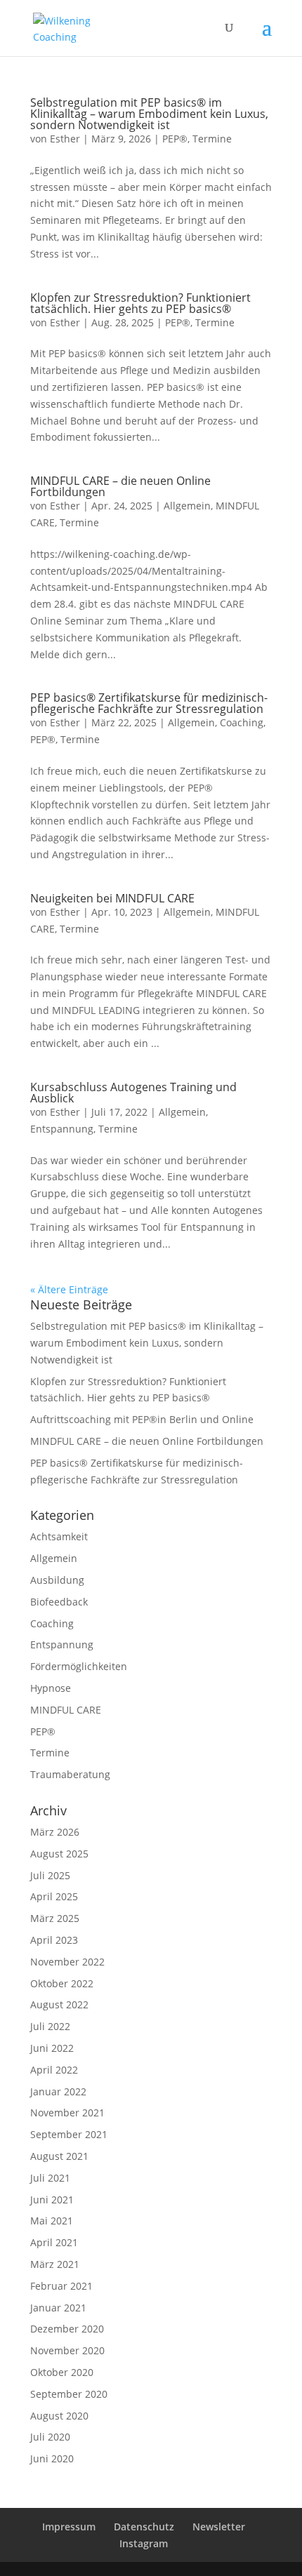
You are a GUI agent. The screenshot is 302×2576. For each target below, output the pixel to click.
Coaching (242, 722)
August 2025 (59, 1854)
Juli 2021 (50, 2178)
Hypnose (51, 1688)
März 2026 (55, 1832)
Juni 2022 (52, 2048)
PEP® (175, 139)
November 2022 (67, 1962)
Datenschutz (144, 2527)
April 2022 (54, 2070)
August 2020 (59, 2416)
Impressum (69, 2527)
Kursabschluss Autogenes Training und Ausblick (133, 1093)
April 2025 (54, 1896)
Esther (65, 139)
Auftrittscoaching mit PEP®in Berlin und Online (142, 1419)
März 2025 (55, 1918)
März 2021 (55, 2264)
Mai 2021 (52, 2221)
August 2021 (59, 2156)
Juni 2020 (52, 2458)
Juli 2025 (50, 1875)
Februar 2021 (61, 2286)
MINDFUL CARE (66, 1710)
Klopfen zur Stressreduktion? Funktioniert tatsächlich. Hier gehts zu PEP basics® (140, 303)
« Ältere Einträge (69, 1289)
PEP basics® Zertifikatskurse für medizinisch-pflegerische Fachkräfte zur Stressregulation (149, 703)
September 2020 (69, 2394)
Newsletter (219, 2527)
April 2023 (54, 1940)
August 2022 (59, 2004)
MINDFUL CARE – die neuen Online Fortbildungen (120, 486)
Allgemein (187, 506)
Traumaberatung (70, 1774)
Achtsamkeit (59, 1536)
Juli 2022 (50, 2026)
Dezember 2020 (67, 2329)
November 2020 (67, 2350)
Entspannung (62, 1129)
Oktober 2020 (62, 2372)
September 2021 (69, 2134)
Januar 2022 (58, 2091)
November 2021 (67, 2113)
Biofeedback (59, 1602)
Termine (212, 139)
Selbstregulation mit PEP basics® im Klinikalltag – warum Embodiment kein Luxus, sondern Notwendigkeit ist (149, 114)
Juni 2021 (52, 2200)
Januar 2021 (58, 2308)
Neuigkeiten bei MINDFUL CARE (112, 898)
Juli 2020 (50, 2437)
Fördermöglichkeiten (79, 1666)
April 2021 (54, 2242)
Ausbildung (57, 1580)
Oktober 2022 (62, 1983)
